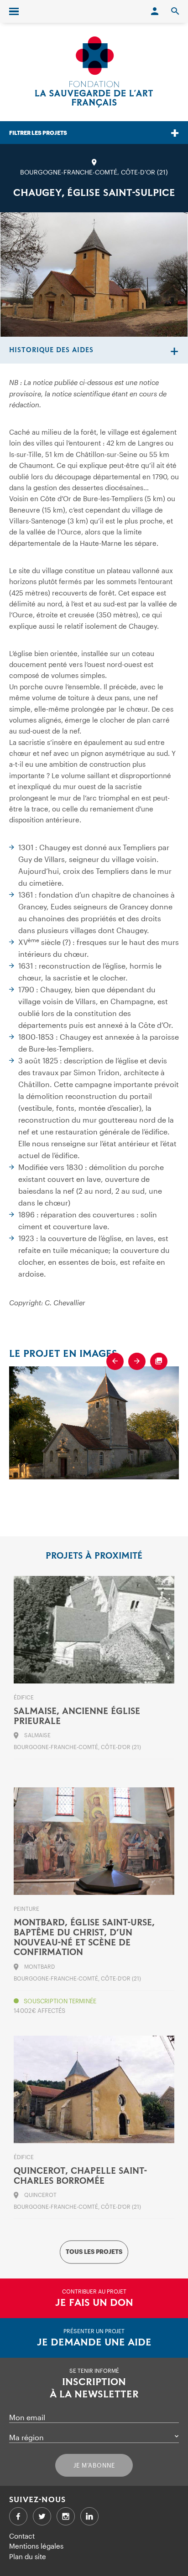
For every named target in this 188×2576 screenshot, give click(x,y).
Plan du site (28, 2556)
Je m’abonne (94, 2465)
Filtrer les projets (38, 133)
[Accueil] (94, 72)
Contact (22, 2536)
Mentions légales (36, 2546)
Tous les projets (94, 2252)
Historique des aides (51, 350)
